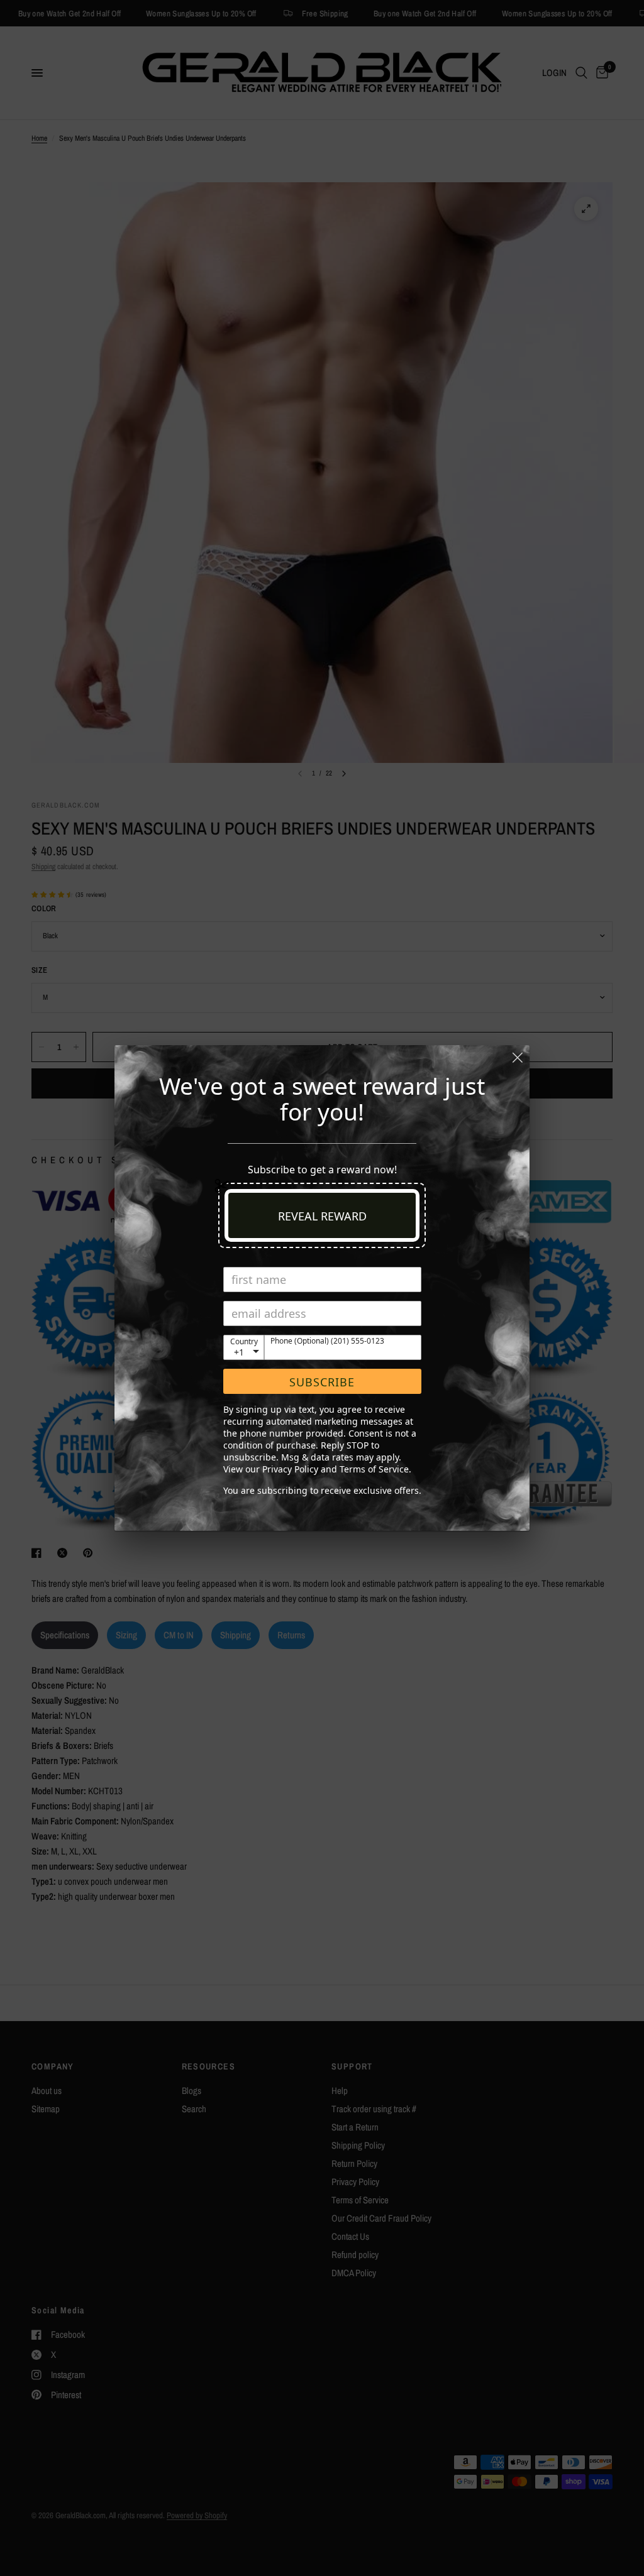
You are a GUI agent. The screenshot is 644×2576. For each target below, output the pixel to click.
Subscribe (322, 1382)
